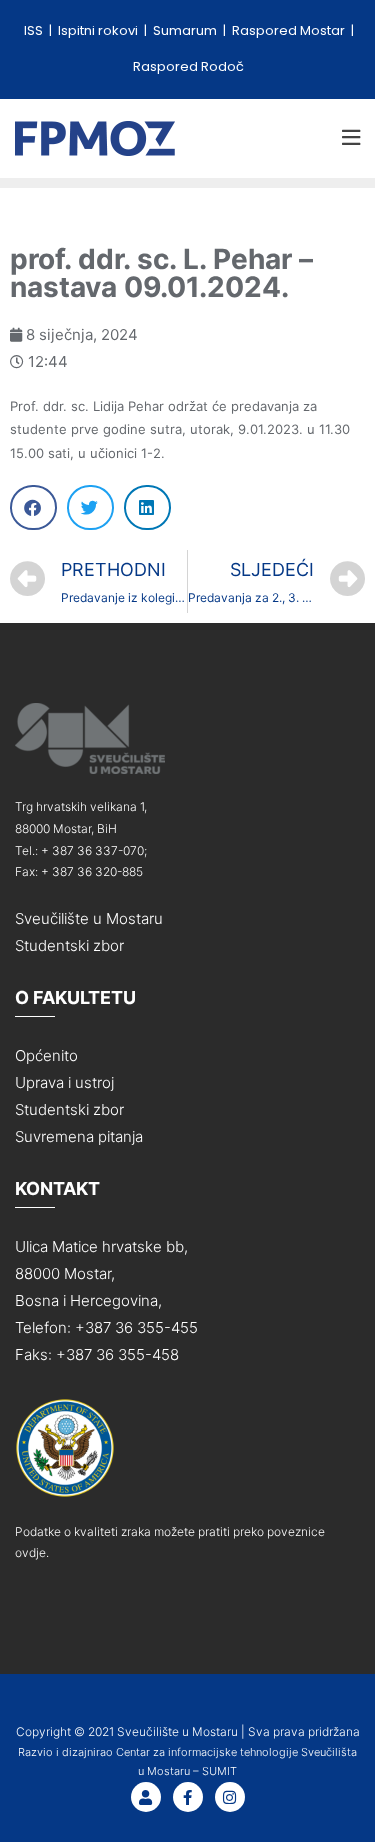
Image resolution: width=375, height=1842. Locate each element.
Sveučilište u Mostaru (89, 918)
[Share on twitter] (90, 507)
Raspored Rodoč (188, 66)
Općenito (46, 1055)
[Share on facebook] (33, 507)
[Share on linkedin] (147, 507)
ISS (35, 30)
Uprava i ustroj (64, 1082)
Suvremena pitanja (79, 1136)
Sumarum (186, 30)
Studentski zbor (69, 945)
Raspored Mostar (290, 30)
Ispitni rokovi (99, 30)
